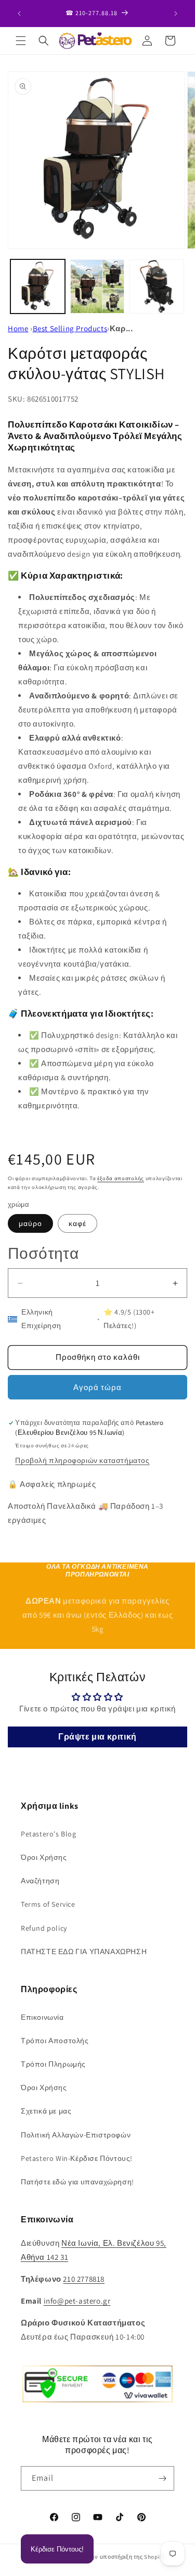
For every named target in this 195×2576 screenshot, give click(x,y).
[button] (21, 41)
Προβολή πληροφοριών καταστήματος (82, 1460)
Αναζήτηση (40, 1881)
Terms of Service (48, 1904)
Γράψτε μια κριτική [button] (97, 1737)
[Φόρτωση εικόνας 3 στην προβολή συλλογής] (157, 287)
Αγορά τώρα (97, 1387)
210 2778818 (84, 2279)
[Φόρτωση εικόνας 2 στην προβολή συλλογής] (97, 287)
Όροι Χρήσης (44, 1857)
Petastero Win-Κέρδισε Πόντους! (77, 2158)
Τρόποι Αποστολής (55, 2041)
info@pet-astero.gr (77, 2301)
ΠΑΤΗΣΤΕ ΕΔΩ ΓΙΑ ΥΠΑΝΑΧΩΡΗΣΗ (84, 1952)
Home (18, 328)
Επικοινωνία (42, 2017)
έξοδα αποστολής (121, 1178)
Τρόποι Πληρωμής (53, 2064)
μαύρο (30, 1223)
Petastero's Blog (49, 1834)
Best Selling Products (70, 328)
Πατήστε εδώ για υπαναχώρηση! (77, 2182)
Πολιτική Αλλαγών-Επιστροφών (76, 2135)
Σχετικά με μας (46, 2111)
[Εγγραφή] (162, 2478)
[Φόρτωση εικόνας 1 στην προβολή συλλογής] (38, 287)
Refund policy (44, 1928)
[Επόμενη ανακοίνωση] (176, 14)
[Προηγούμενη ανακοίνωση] (19, 14)
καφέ (77, 1223)
